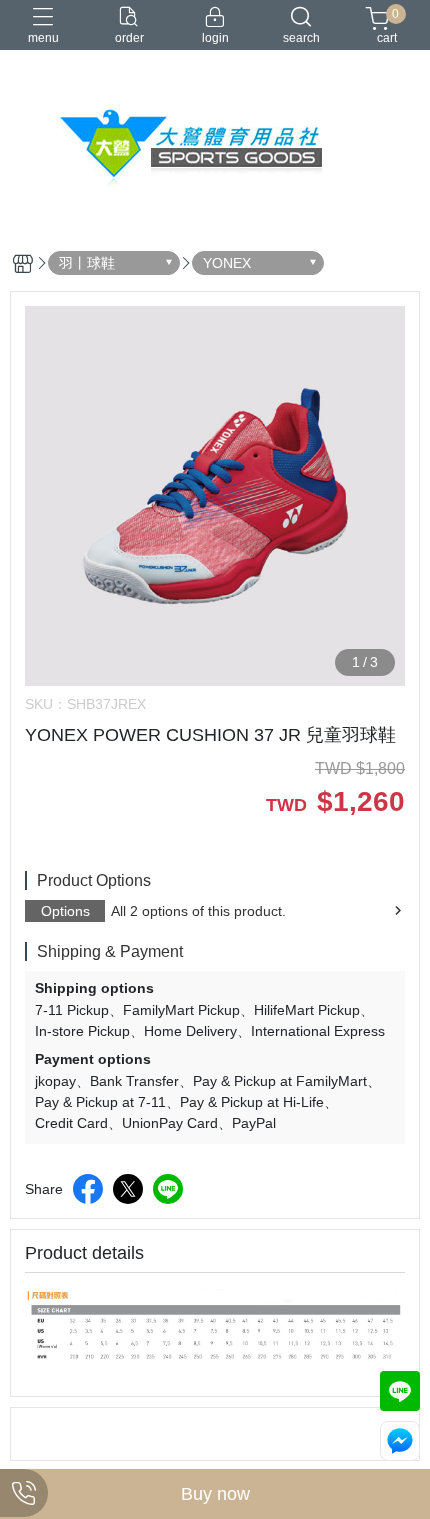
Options (65, 911)
